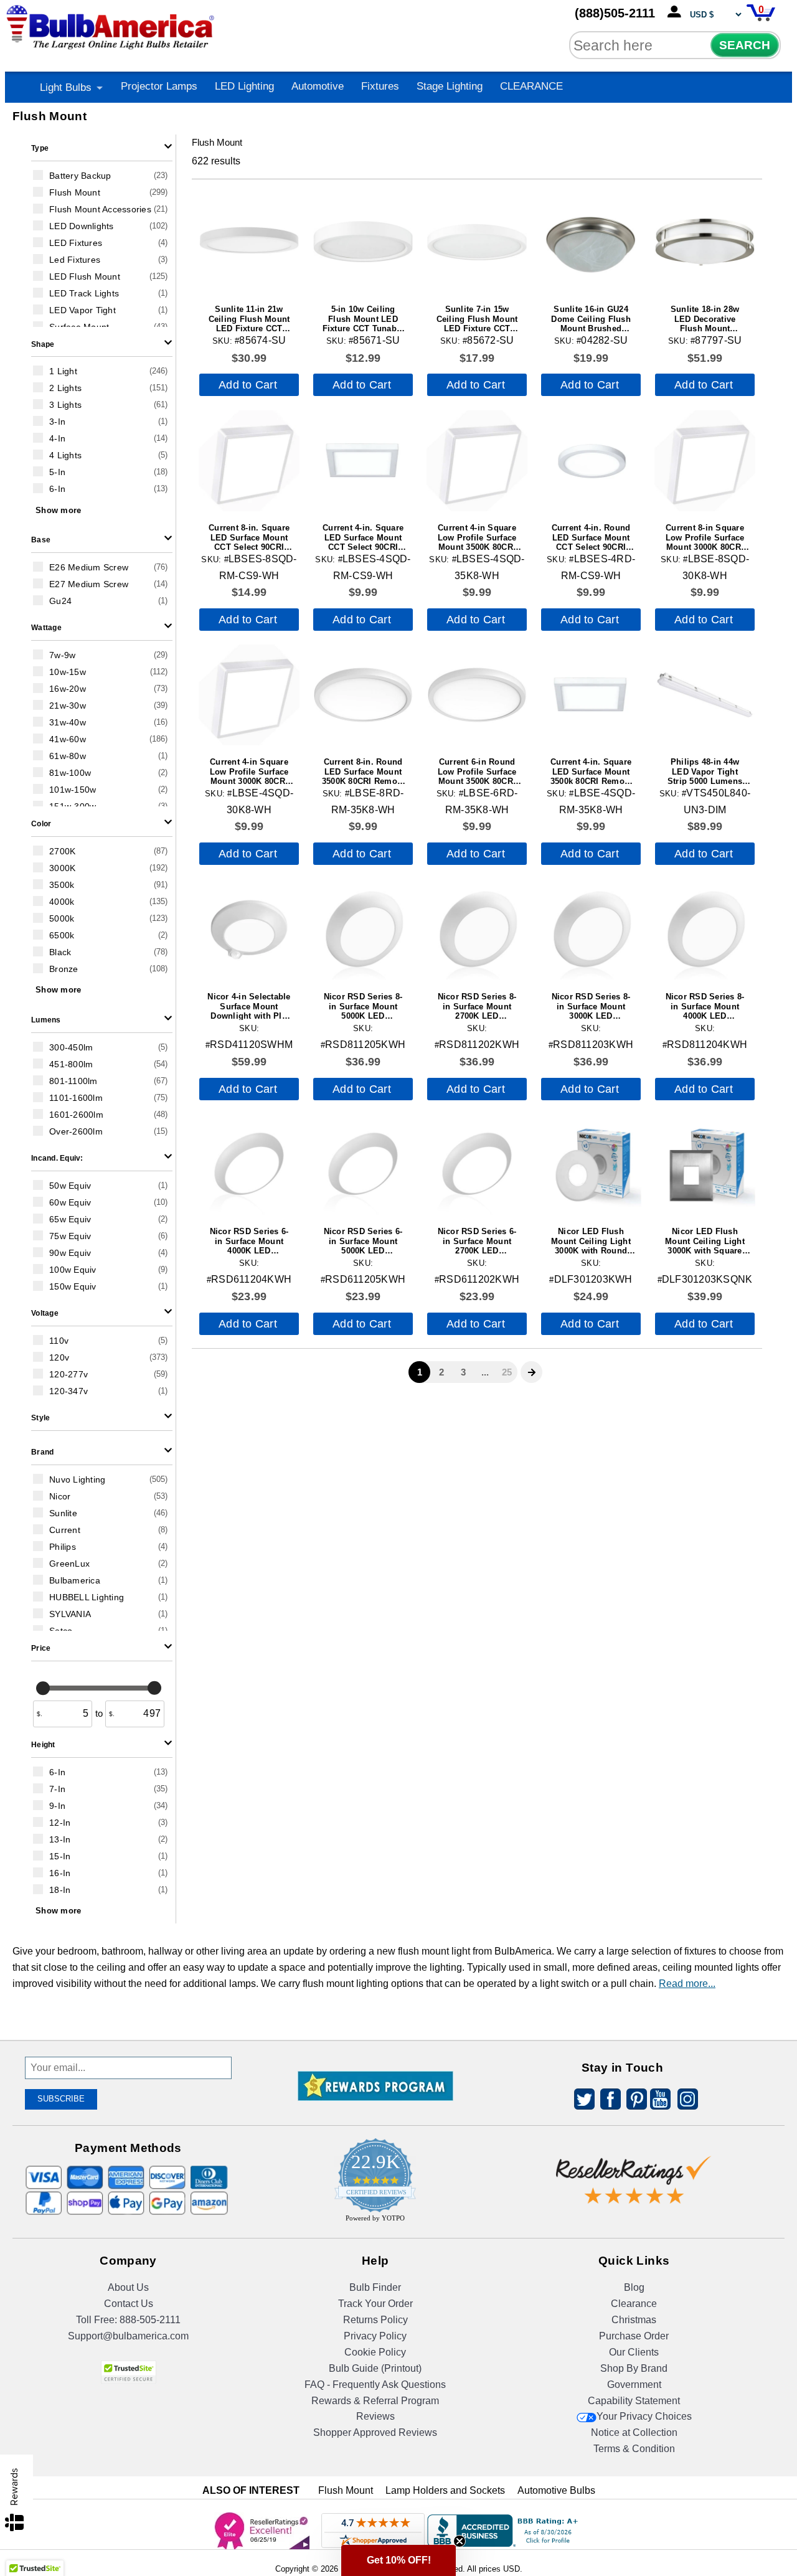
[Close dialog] (527, 1182)
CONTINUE (399, 1419)
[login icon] (677, 12)
